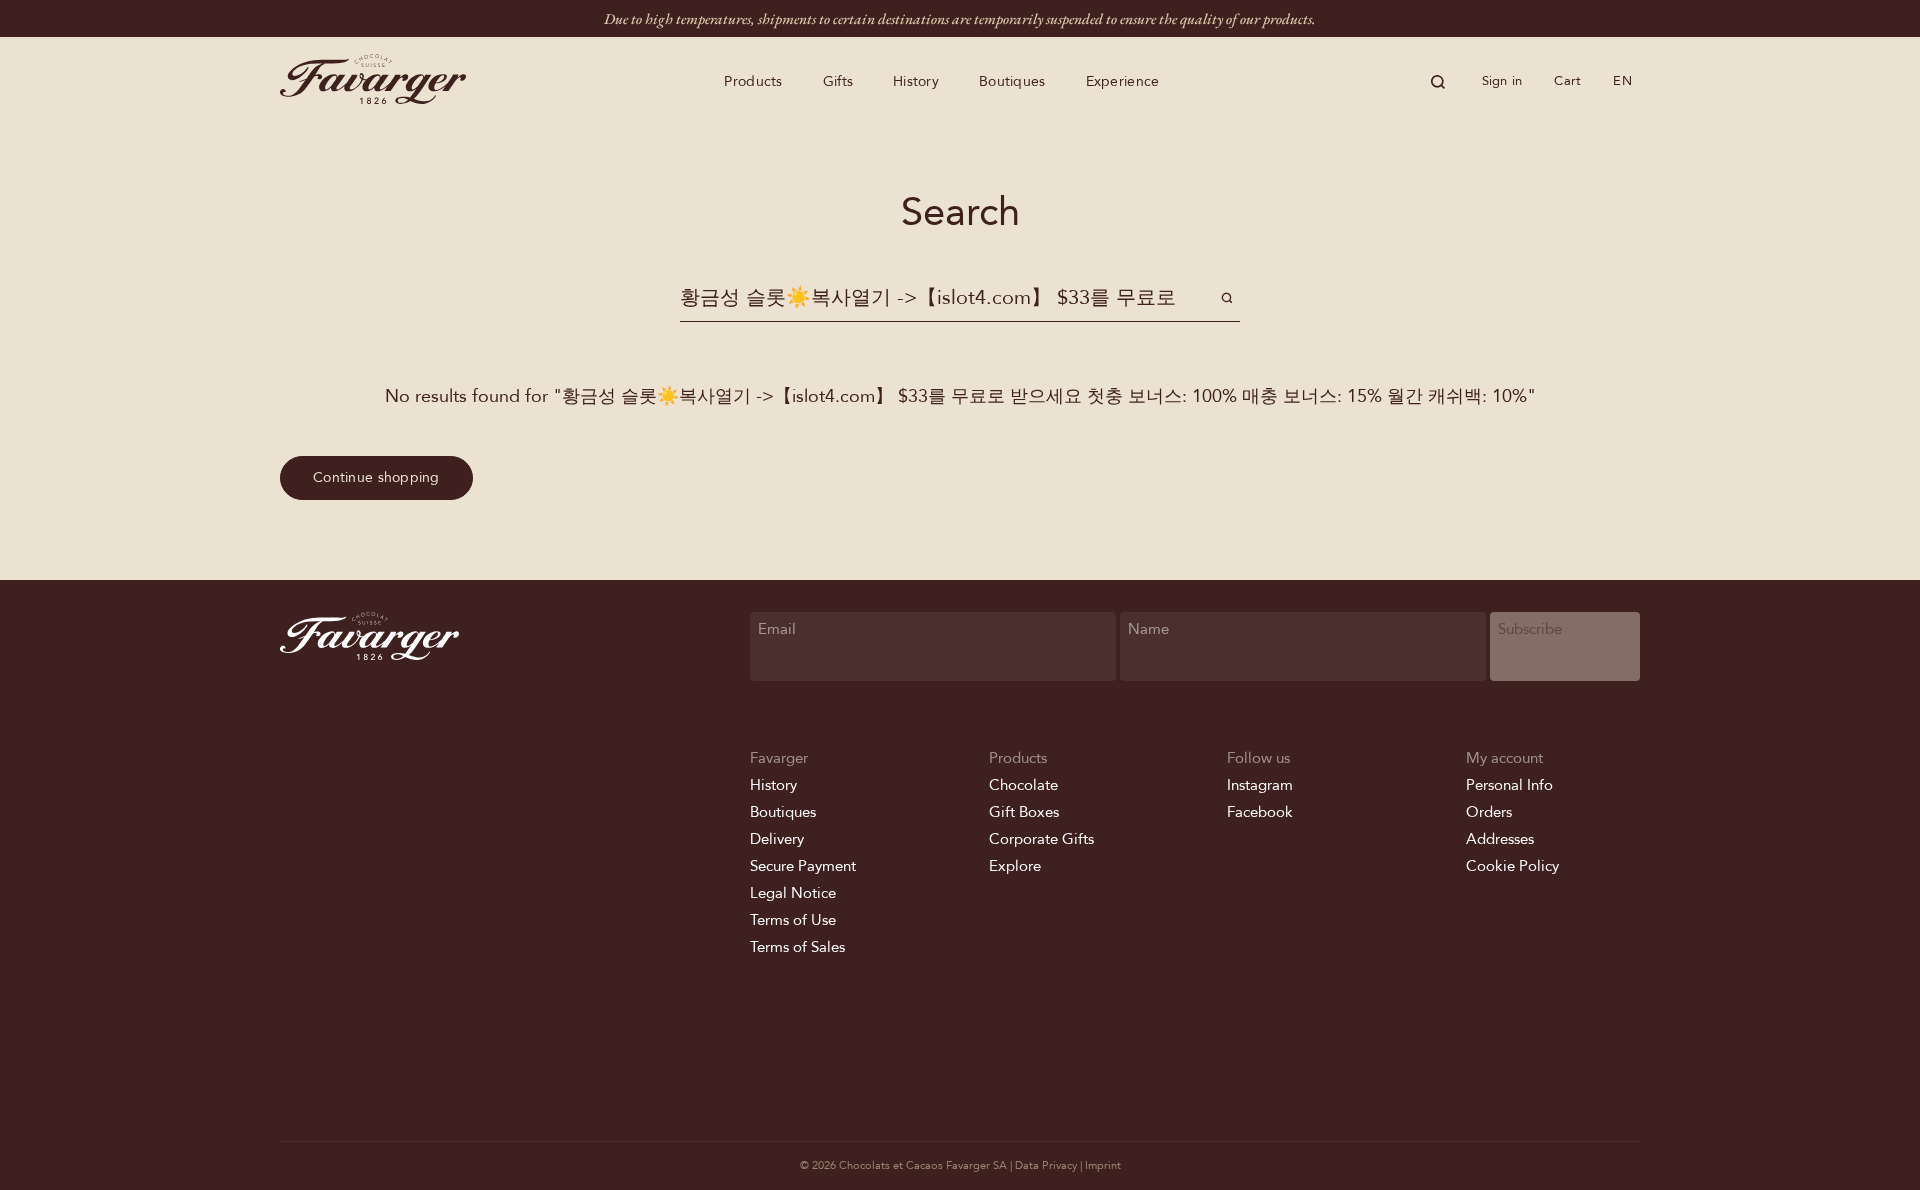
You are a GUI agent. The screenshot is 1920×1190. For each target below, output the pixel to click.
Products (753, 82)
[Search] (1438, 82)
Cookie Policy (1512, 866)
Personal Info (1509, 785)
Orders (1489, 812)
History (916, 82)
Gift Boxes (1024, 812)
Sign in (1502, 81)
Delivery (777, 839)
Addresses (1500, 839)
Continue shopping (376, 477)
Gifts (838, 82)
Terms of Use (793, 920)
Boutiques (1012, 82)
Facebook (1260, 812)
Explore (1015, 866)
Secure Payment (803, 866)
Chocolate (1023, 785)
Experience (1123, 82)
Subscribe (1530, 629)
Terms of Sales (797, 947)
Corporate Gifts (1041, 839)
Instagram (1260, 785)
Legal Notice (793, 893)
